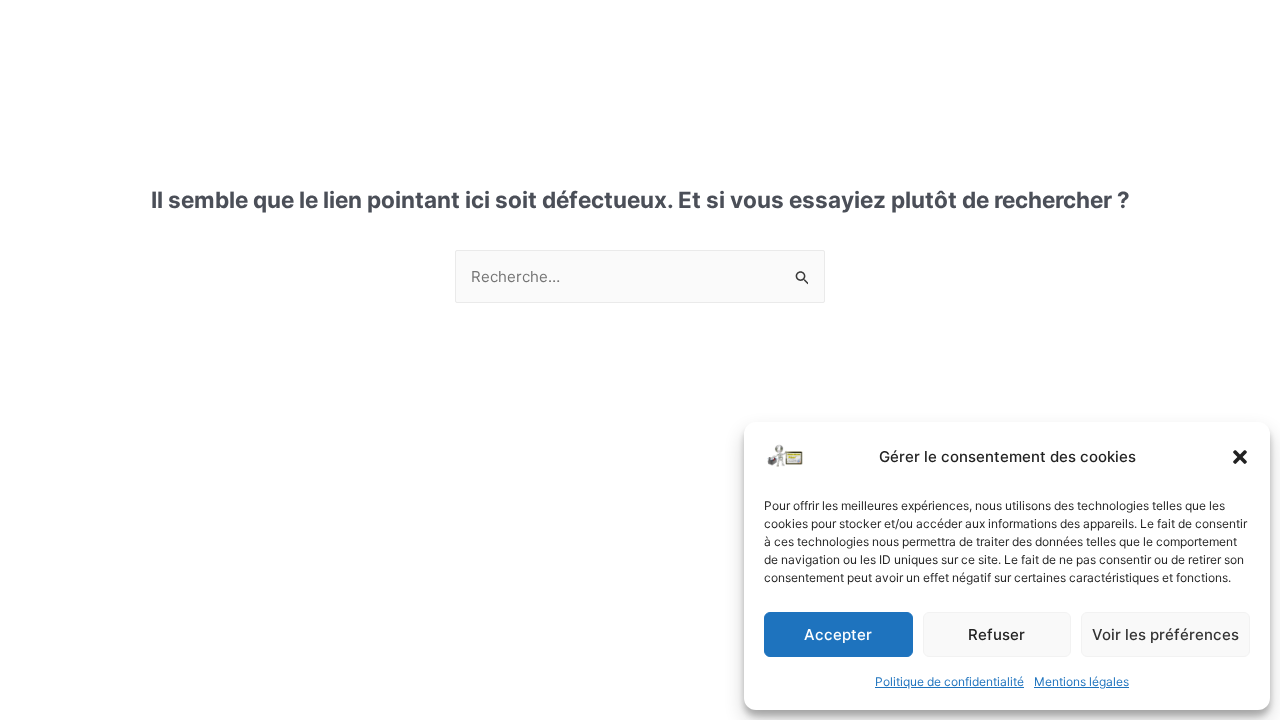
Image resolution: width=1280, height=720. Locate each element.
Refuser (996, 634)
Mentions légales (1081, 681)
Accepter (838, 634)
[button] (1240, 457)
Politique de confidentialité (949, 681)
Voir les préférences (1165, 634)
